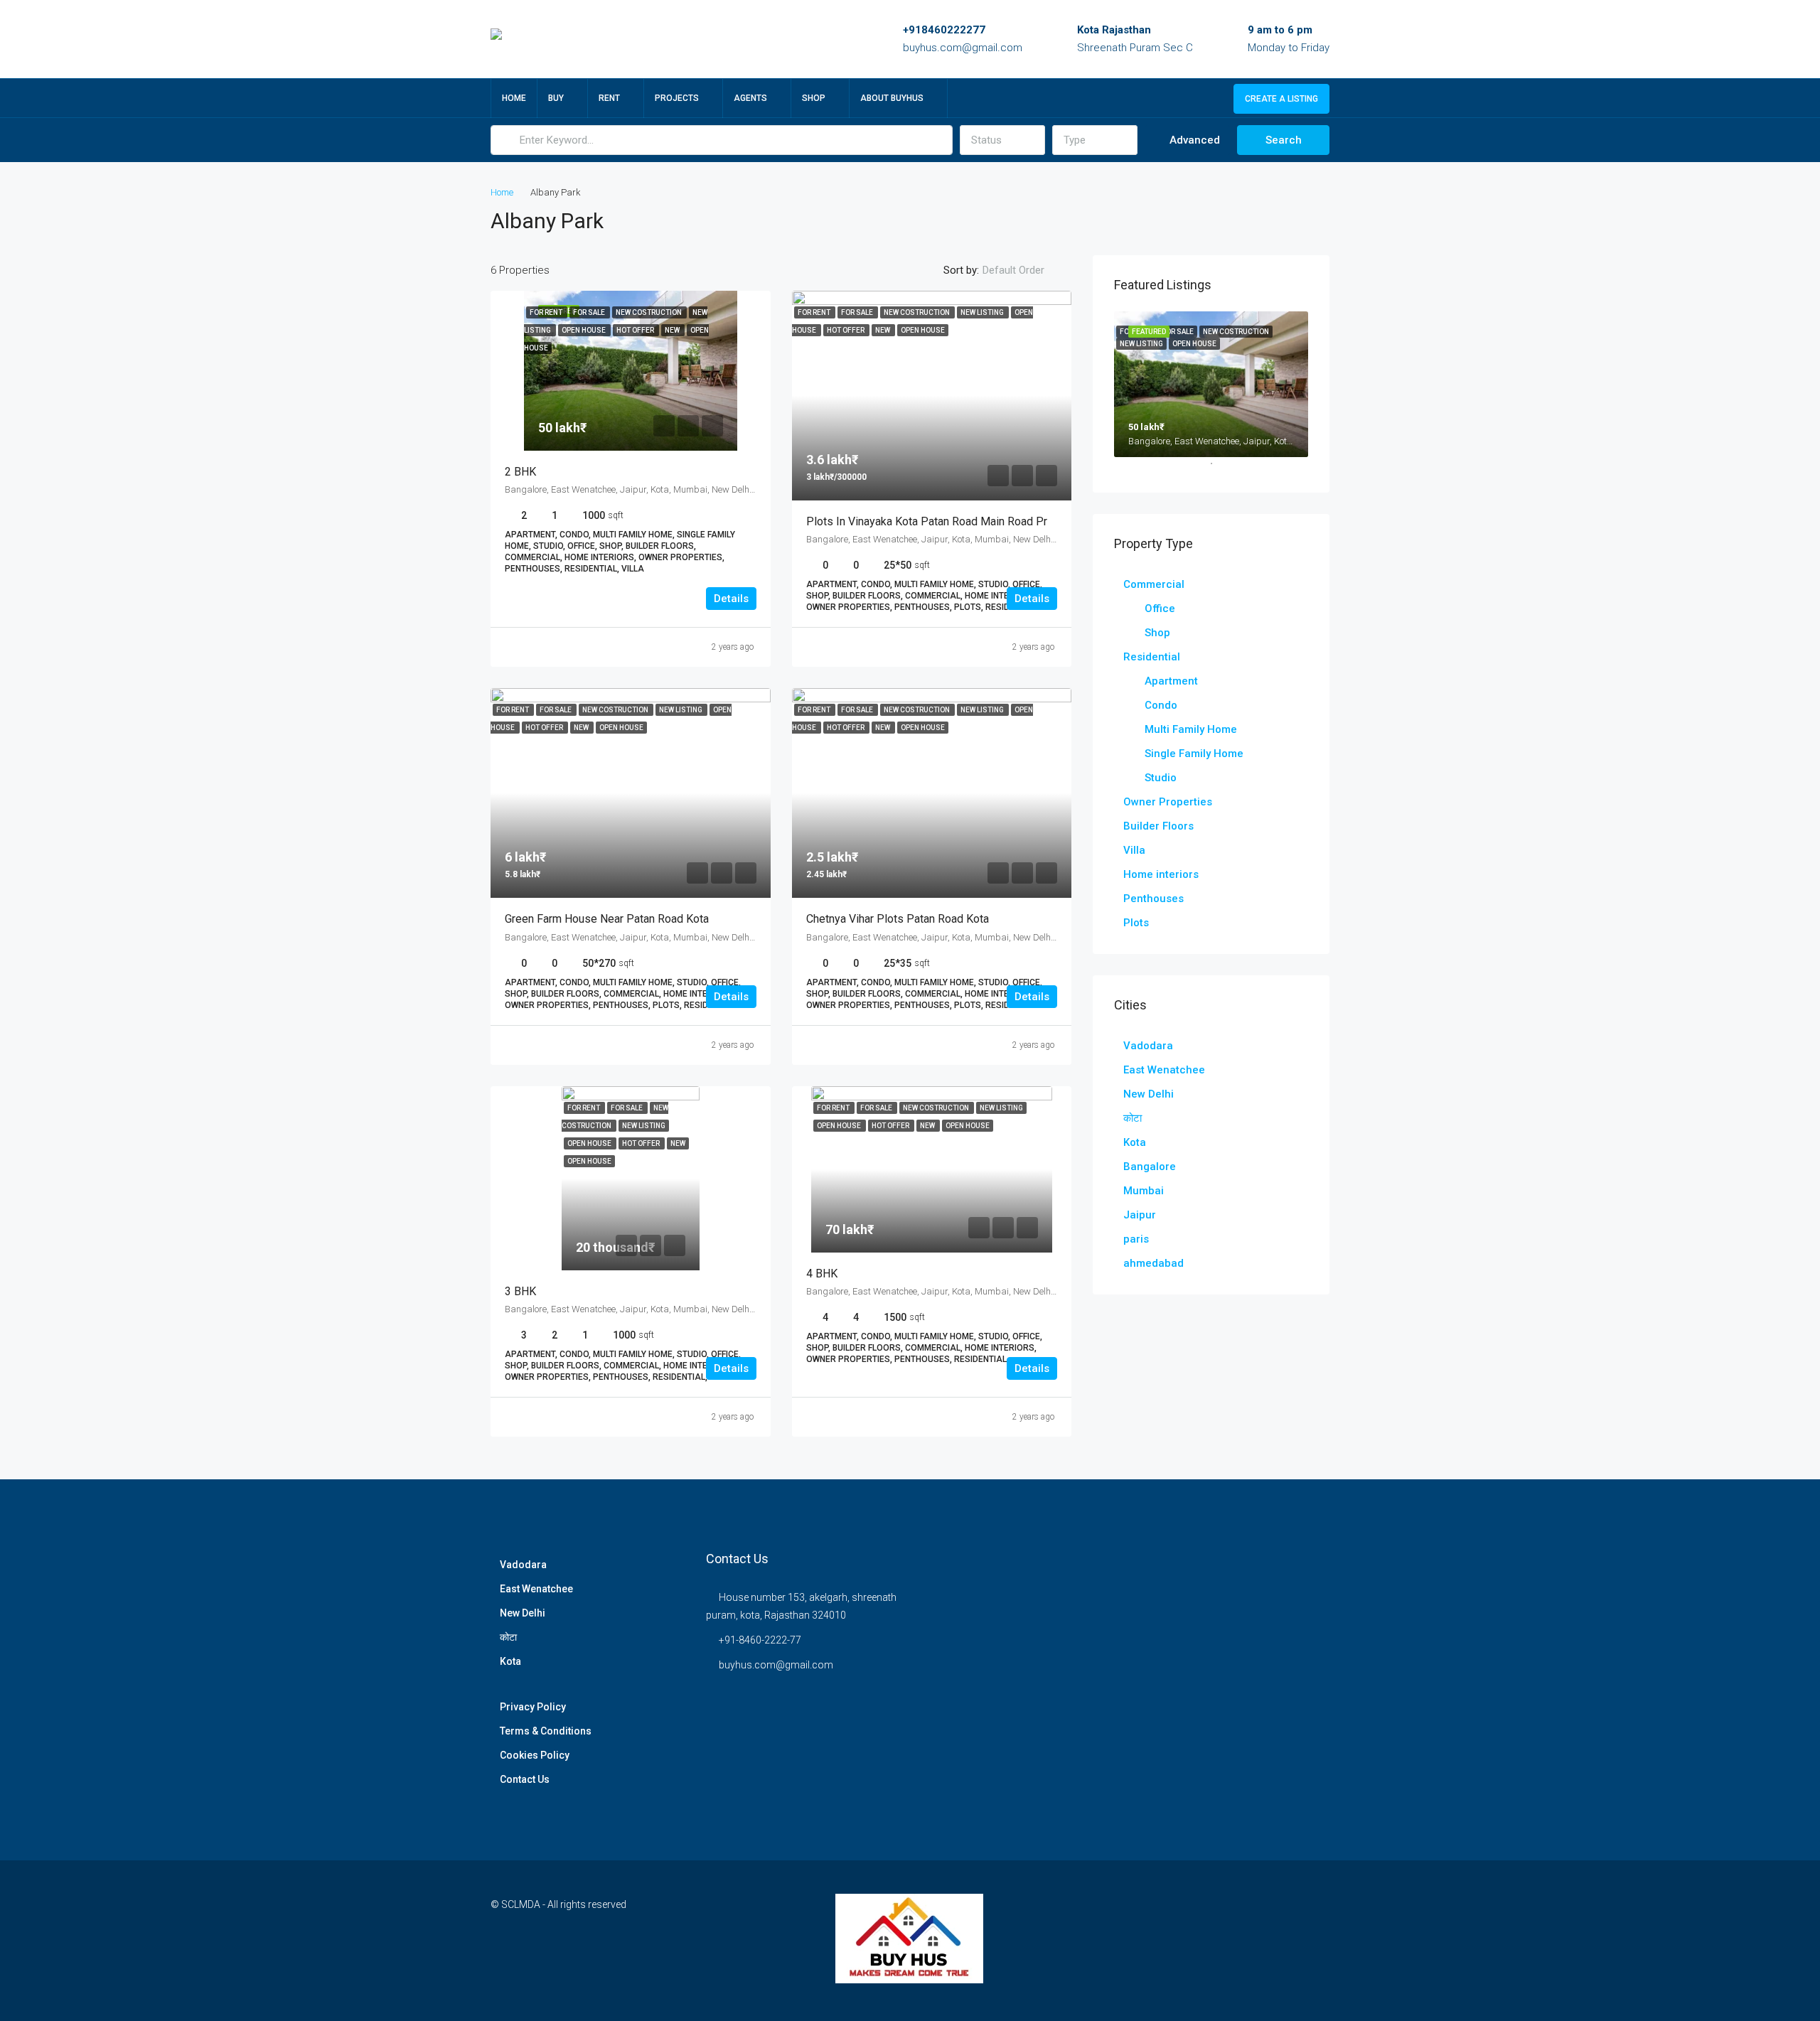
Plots (1136, 923)
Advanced (1193, 140)
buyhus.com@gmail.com (963, 48)
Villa (1134, 850)
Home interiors (1161, 874)
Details (731, 599)
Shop (814, 98)
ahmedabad (1153, 1263)
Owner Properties (1168, 802)
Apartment (1171, 681)
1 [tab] (1219, 469)
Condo (1161, 705)
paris (1136, 1239)
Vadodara (1148, 1046)
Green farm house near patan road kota (607, 919)
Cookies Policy (535, 1755)
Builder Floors (1158, 826)
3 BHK (520, 1291)
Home (514, 98)
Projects (677, 98)
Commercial (1154, 584)
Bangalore (1150, 1167)
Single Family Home (1194, 754)
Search (1284, 140)
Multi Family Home (1191, 729)
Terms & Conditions (546, 1731)
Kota (1135, 1142)
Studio (1161, 778)
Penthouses (1153, 899)
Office (1160, 609)
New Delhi (1149, 1094)
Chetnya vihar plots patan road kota (898, 919)
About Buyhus (892, 98)
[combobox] (1002, 140)
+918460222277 (944, 30)
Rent (609, 98)
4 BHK (822, 1274)
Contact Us (525, 1779)
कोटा (1133, 1118)
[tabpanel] (1211, 384)
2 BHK (520, 472)
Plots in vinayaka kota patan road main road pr (927, 521)
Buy (556, 98)
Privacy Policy (533, 1707)
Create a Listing (1281, 99)
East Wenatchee (1164, 1070)
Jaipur (1140, 1215)
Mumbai (1144, 1191)
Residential (1152, 657)
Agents (750, 98)
